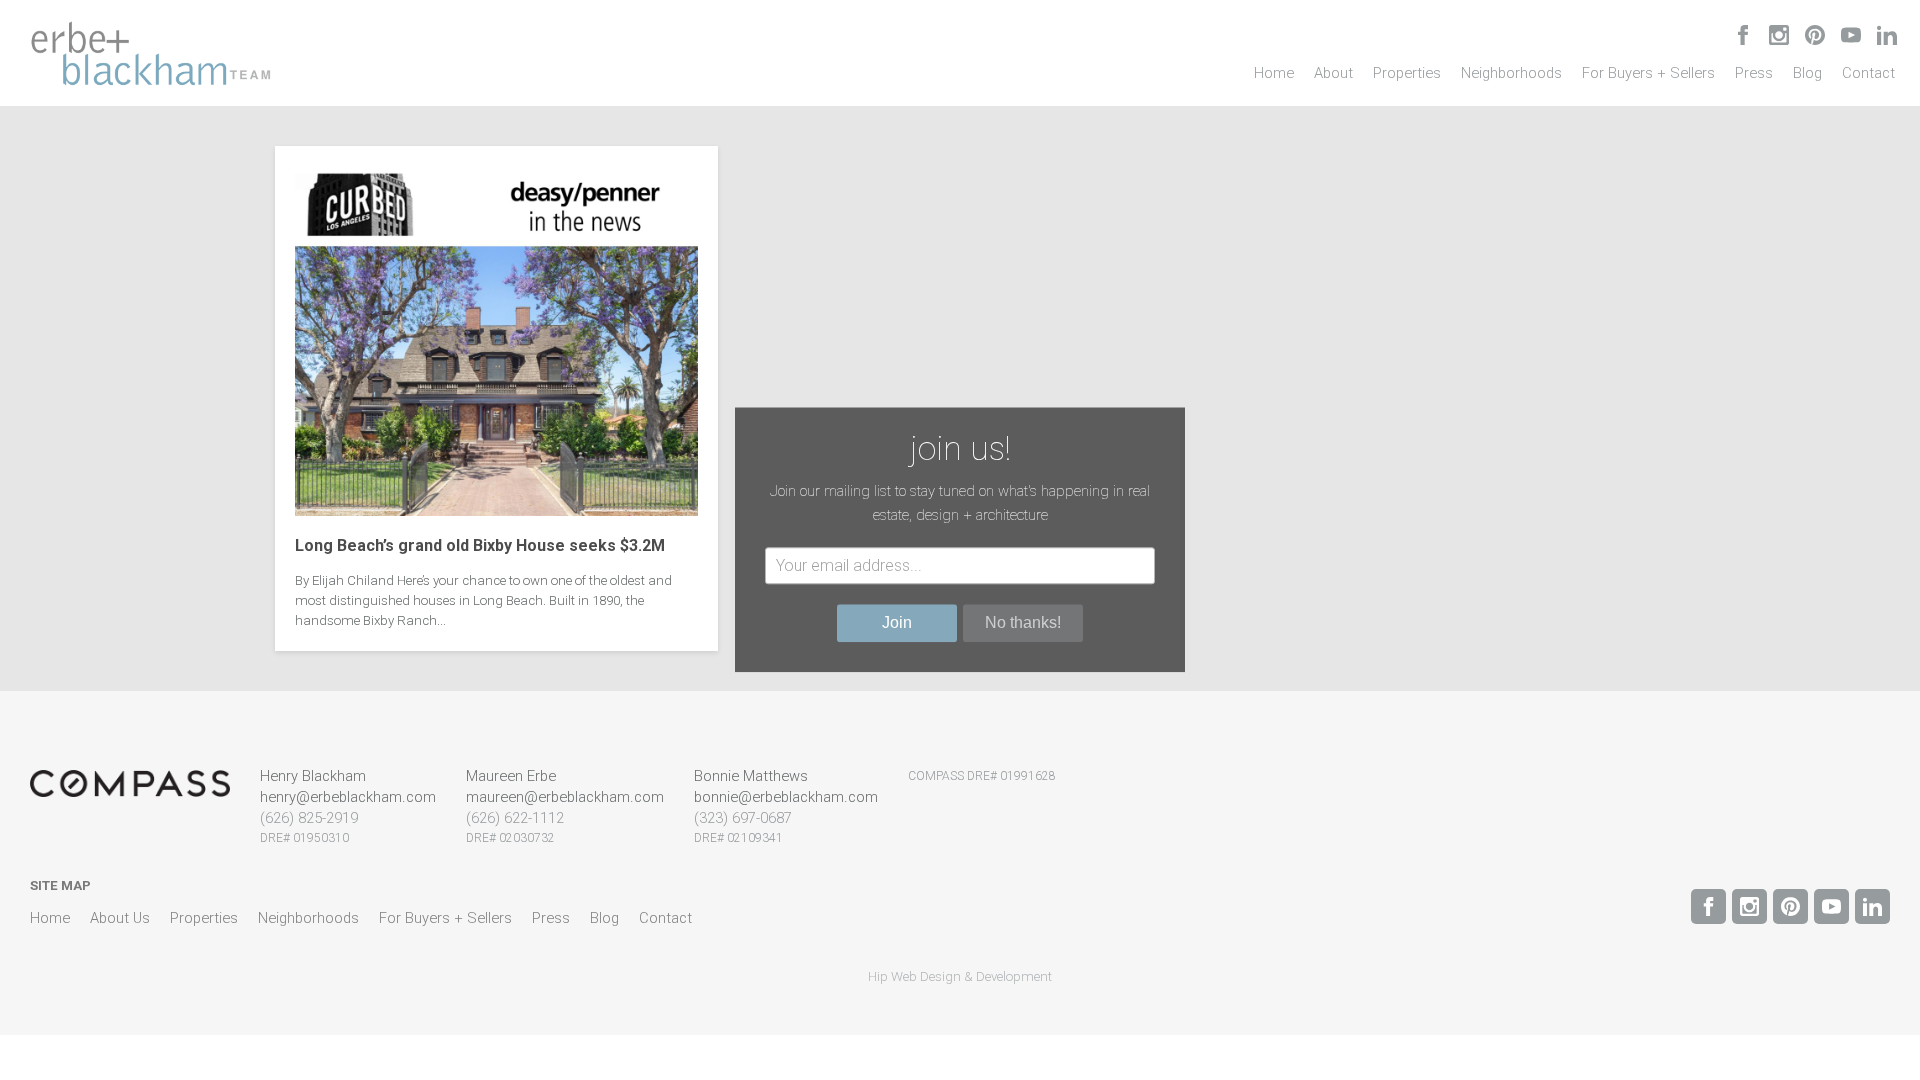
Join (897, 623)
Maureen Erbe (511, 776)
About (1333, 73)
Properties (1407, 73)
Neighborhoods (1511, 73)
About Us (120, 918)
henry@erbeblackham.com (348, 797)
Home (1274, 73)
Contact (1868, 73)
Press (1754, 73)
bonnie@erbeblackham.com (786, 797)
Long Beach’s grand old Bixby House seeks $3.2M (480, 545)
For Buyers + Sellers (1648, 73)
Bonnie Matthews (751, 776)
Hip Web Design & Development (960, 976)
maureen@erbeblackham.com (565, 797)
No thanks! (1023, 623)
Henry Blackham (313, 776)
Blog (1807, 73)
